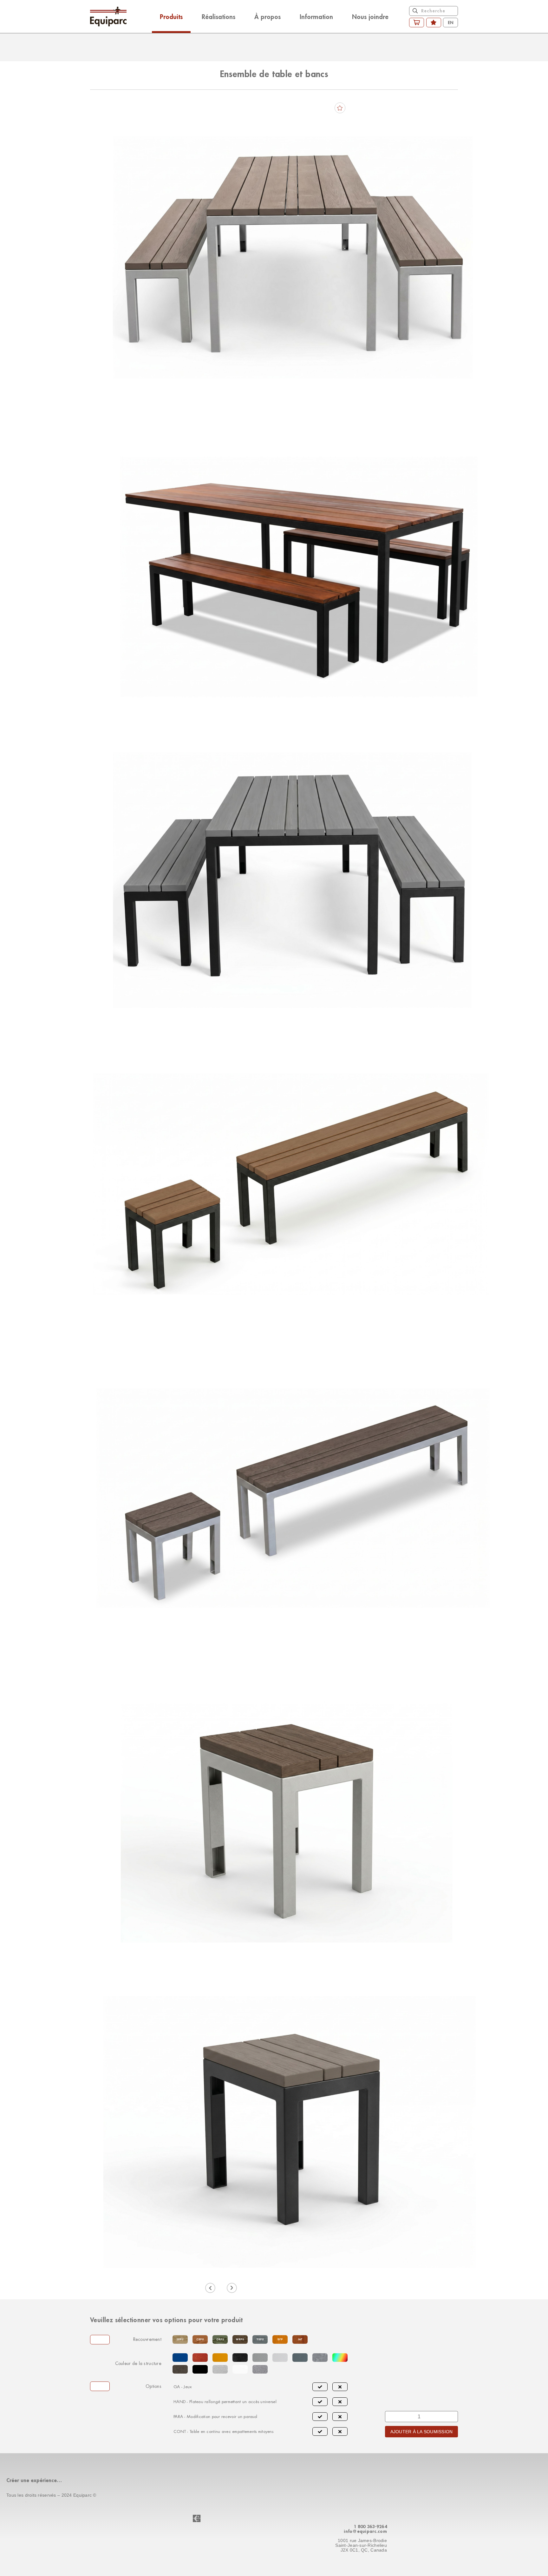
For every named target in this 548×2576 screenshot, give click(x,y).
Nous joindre (370, 16)
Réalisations (219, 16)
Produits (171, 16)
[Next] (232, 2288)
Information (316, 16)
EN (451, 22)
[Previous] (210, 2288)
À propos (267, 16)
